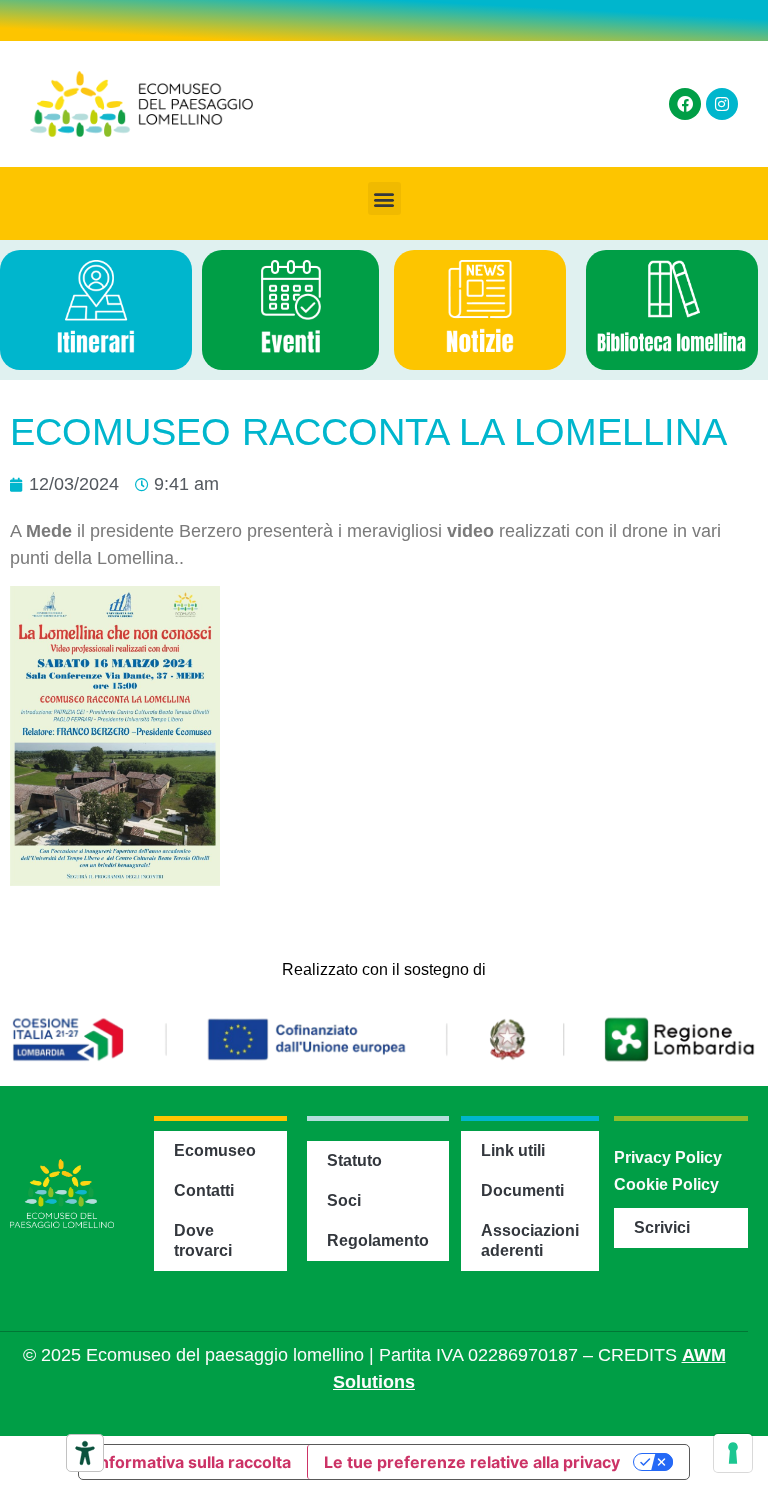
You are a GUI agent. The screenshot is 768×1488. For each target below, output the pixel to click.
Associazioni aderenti (530, 1240)
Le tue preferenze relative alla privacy (472, 1462)
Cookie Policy (666, 1184)
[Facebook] (685, 104)
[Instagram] (722, 104)
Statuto (354, 1160)
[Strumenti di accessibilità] (85, 1453)
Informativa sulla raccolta (193, 1462)
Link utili (513, 1150)
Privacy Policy (668, 1157)
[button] (384, 198)
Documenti (522, 1190)
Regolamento (378, 1240)
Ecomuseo (215, 1150)
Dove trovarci (203, 1240)
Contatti (204, 1190)
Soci (344, 1200)
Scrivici (662, 1227)
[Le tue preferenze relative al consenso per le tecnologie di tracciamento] (733, 1453)
